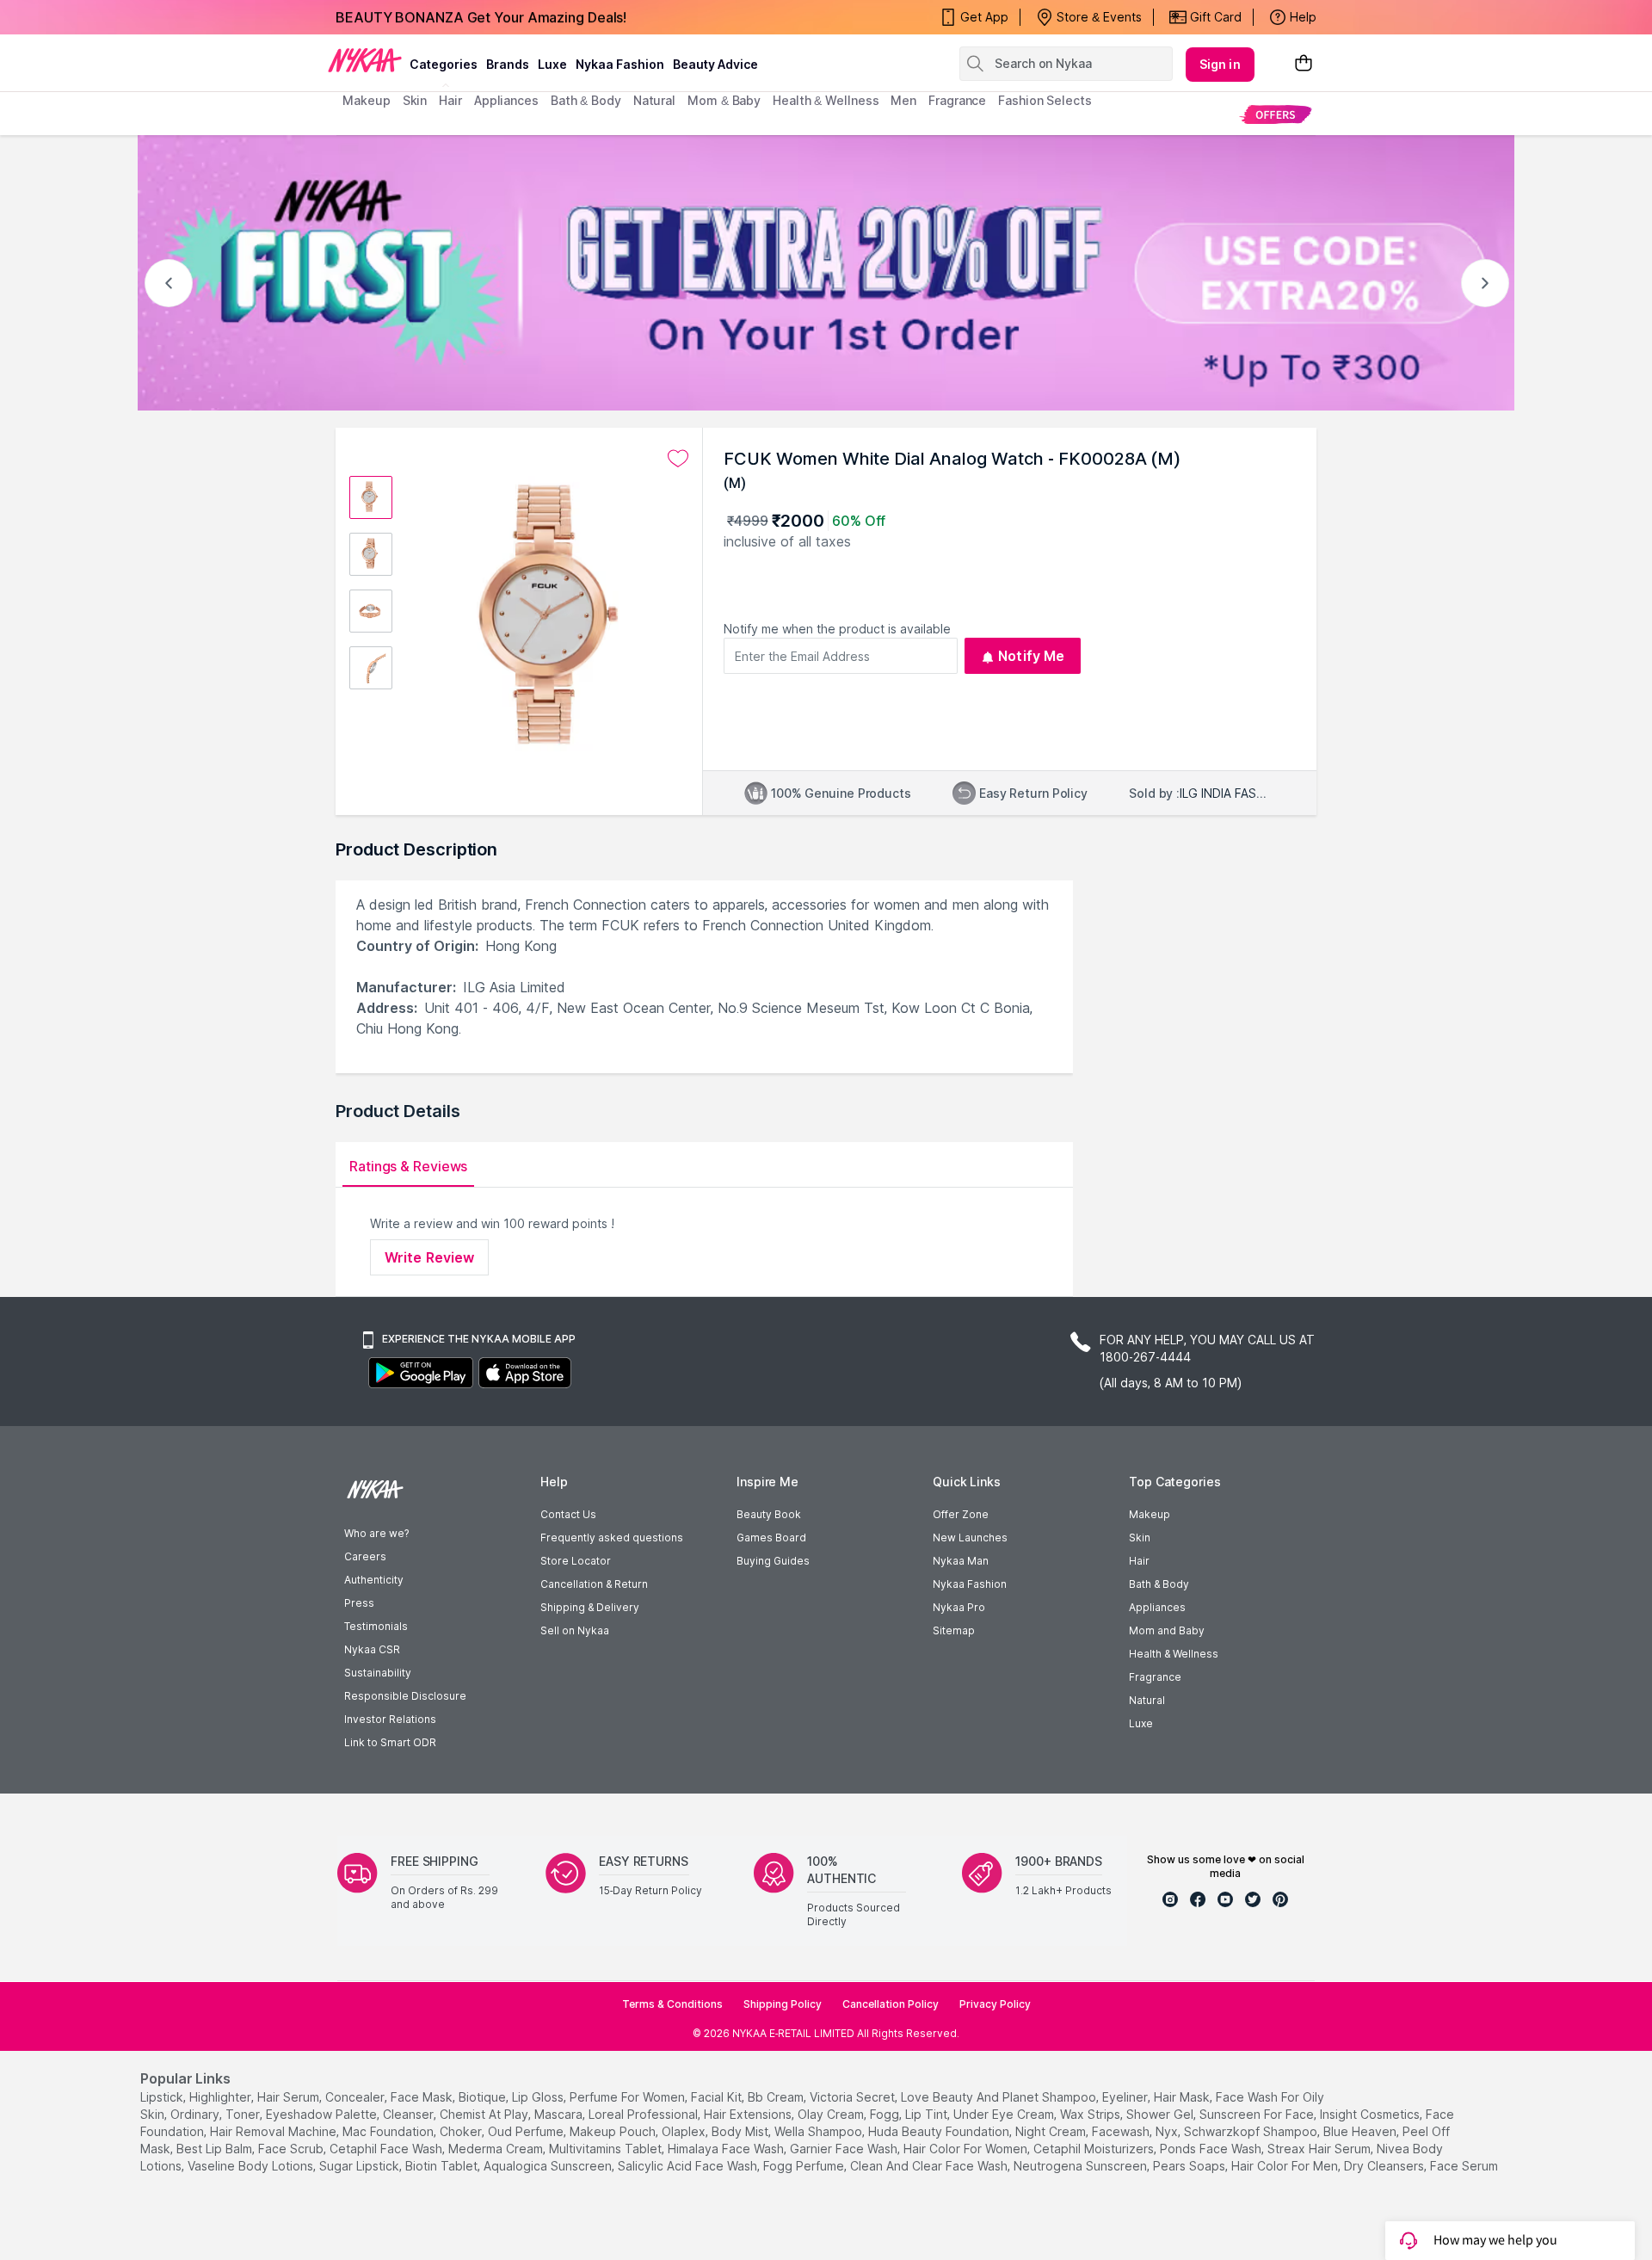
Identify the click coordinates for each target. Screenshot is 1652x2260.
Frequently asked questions (612, 1538)
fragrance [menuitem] (957, 100)
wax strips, (1091, 2114)
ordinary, (196, 2114)
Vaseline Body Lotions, (252, 2166)
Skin (1140, 1538)
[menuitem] (1276, 114)
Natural (1147, 1700)
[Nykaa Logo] (365, 59)
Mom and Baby (1167, 1630)
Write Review (429, 1257)
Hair (1139, 1561)
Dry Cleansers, (1385, 2166)
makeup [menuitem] (366, 100)
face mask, (423, 2097)
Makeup (1150, 1514)
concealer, (356, 2097)
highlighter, (222, 2097)
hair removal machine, (274, 2131)
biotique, (484, 2097)
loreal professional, (644, 2114)
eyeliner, (1126, 2097)
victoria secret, (854, 2097)
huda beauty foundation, (940, 2131)
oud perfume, (527, 2131)
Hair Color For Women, (967, 2149)
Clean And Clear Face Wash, (930, 2166)
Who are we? (376, 1533)
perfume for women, (629, 2097)
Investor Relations (390, 1719)
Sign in (1220, 64)
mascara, (560, 2114)
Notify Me (1031, 656)
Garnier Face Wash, (845, 2149)
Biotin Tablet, (443, 2166)
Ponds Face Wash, (1212, 2149)
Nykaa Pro (959, 1607)
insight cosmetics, (1371, 2114)
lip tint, (928, 2114)
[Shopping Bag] (1304, 64)
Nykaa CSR (372, 1649)
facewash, (1122, 2131)
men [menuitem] (903, 100)
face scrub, (292, 2149)
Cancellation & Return (594, 1584)
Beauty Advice (715, 64)
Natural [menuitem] (654, 100)
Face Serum (1464, 2166)
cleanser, (410, 2114)
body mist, (741, 2131)
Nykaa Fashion (620, 64)
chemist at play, (485, 2114)
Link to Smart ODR (390, 1742)
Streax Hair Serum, (1320, 2149)
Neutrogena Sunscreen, (1082, 2166)
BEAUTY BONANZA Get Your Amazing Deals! (481, 17)
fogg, (886, 2114)
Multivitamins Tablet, (607, 2149)
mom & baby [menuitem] (724, 100)
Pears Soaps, (1190, 2166)
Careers (365, 1556)
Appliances (1157, 1607)
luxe (552, 64)
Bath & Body (1159, 1584)
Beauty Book (769, 1514)
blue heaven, (1361, 2131)
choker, (462, 2131)
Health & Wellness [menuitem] (826, 100)
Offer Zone (961, 1514)
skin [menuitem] (415, 100)
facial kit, (718, 2097)
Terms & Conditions (672, 2004)
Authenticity (374, 1580)
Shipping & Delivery (590, 1607)
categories (444, 64)
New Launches (970, 1538)
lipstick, (163, 2097)
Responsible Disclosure (405, 1696)
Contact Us (568, 1514)
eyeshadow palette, (323, 2114)
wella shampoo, (820, 2131)
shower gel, (1161, 2114)
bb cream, (777, 2097)
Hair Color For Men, (1286, 2166)
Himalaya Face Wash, (727, 2149)
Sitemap (954, 1630)
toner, (244, 2114)
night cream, (1052, 2131)
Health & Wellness (1174, 1654)
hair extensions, (749, 2114)
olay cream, (832, 2114)
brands (508, 64)
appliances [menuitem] (506, 100)
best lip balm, (216, 2149)
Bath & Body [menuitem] (586, 100)
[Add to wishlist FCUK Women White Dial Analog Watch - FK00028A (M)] (678, 459)
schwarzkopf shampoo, (1252, 2131)
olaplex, (685, 2131)
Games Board (771, 1538)
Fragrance (1155, 1677)
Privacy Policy (995, 2004)
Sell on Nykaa (575, 1630)
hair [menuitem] (450, 100)
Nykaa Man (961, 1561)
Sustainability (378, 1673)
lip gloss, (539, 2097)
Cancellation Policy (891, 2004)
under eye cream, (1005, 2114)
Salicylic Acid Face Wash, (689, 2166)
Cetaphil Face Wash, (387, 2149)
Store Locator (576, 1561)
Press (359, 1603)
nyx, (1168, 2131)
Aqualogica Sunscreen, (549, 2166)
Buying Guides (773, 1561)
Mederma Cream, (497, 2149)
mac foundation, (389, 2131)
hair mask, (1183, 2097)
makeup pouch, (614, 2131)
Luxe (1141, 1723)
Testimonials (376, 1626)
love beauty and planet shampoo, (1000, 2097)
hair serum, (290, 2097)
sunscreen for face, (1258, 2114)
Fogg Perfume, (805, 2166)
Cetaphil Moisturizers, (1095, 2149)
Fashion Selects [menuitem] (1045, 100)
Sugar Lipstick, (361, 2166)
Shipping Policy (783, 2004)
